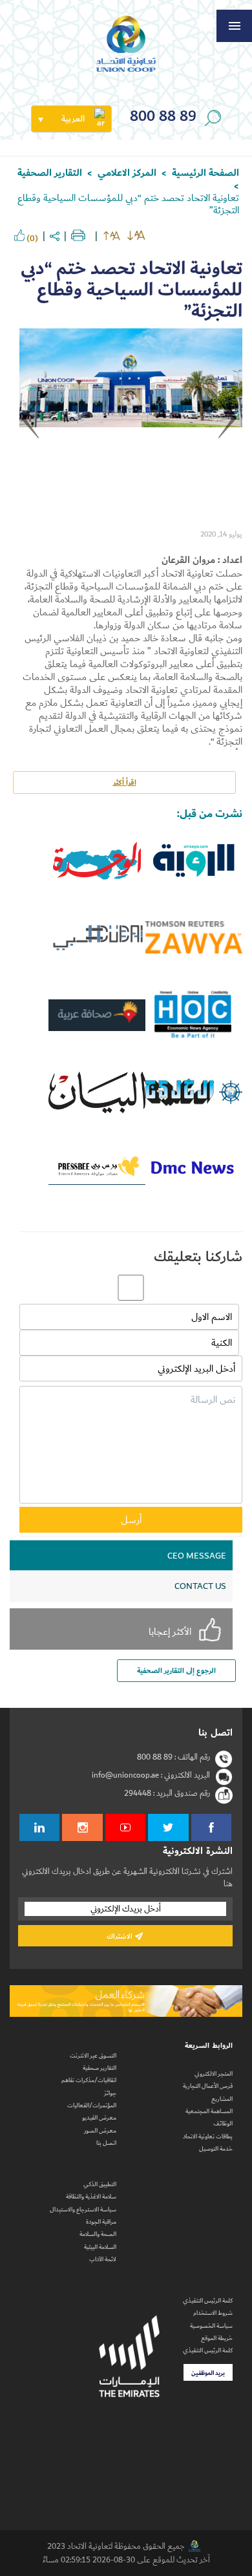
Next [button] (32, 432)
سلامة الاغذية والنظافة (91, 2197)
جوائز (110, 2093)
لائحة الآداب (103, 2259)
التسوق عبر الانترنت (93, 2056)
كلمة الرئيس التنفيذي (208, 2301)
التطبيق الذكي (100, 2184)
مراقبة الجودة (101, 2222)
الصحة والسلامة (98, 2234)
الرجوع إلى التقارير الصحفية (176, 1671)
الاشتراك (121, 1936)
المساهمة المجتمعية (209, 2111)
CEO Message (197, 1556)
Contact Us (200, 1586)
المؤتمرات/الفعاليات (92, 2105)
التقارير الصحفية (50, 173)
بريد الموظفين (208, 2373)
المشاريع (222, 2099)
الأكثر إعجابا (170, 1631)
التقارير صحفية (100, 2068)
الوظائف (223, 2124)
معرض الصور (100, 2131)
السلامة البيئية (100, 2247)
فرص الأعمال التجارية (208, 2086)
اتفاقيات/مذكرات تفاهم (89, 2080)
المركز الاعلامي (127, 173)
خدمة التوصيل (216, 2149)
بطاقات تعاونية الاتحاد (208, 2136)
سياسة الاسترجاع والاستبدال (83, 2209)
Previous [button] (229, 432)
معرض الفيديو (99, 2118)
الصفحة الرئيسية (205, 173)
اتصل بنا (106, 2143)
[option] (131, 425)
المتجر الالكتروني (214, 2074)
